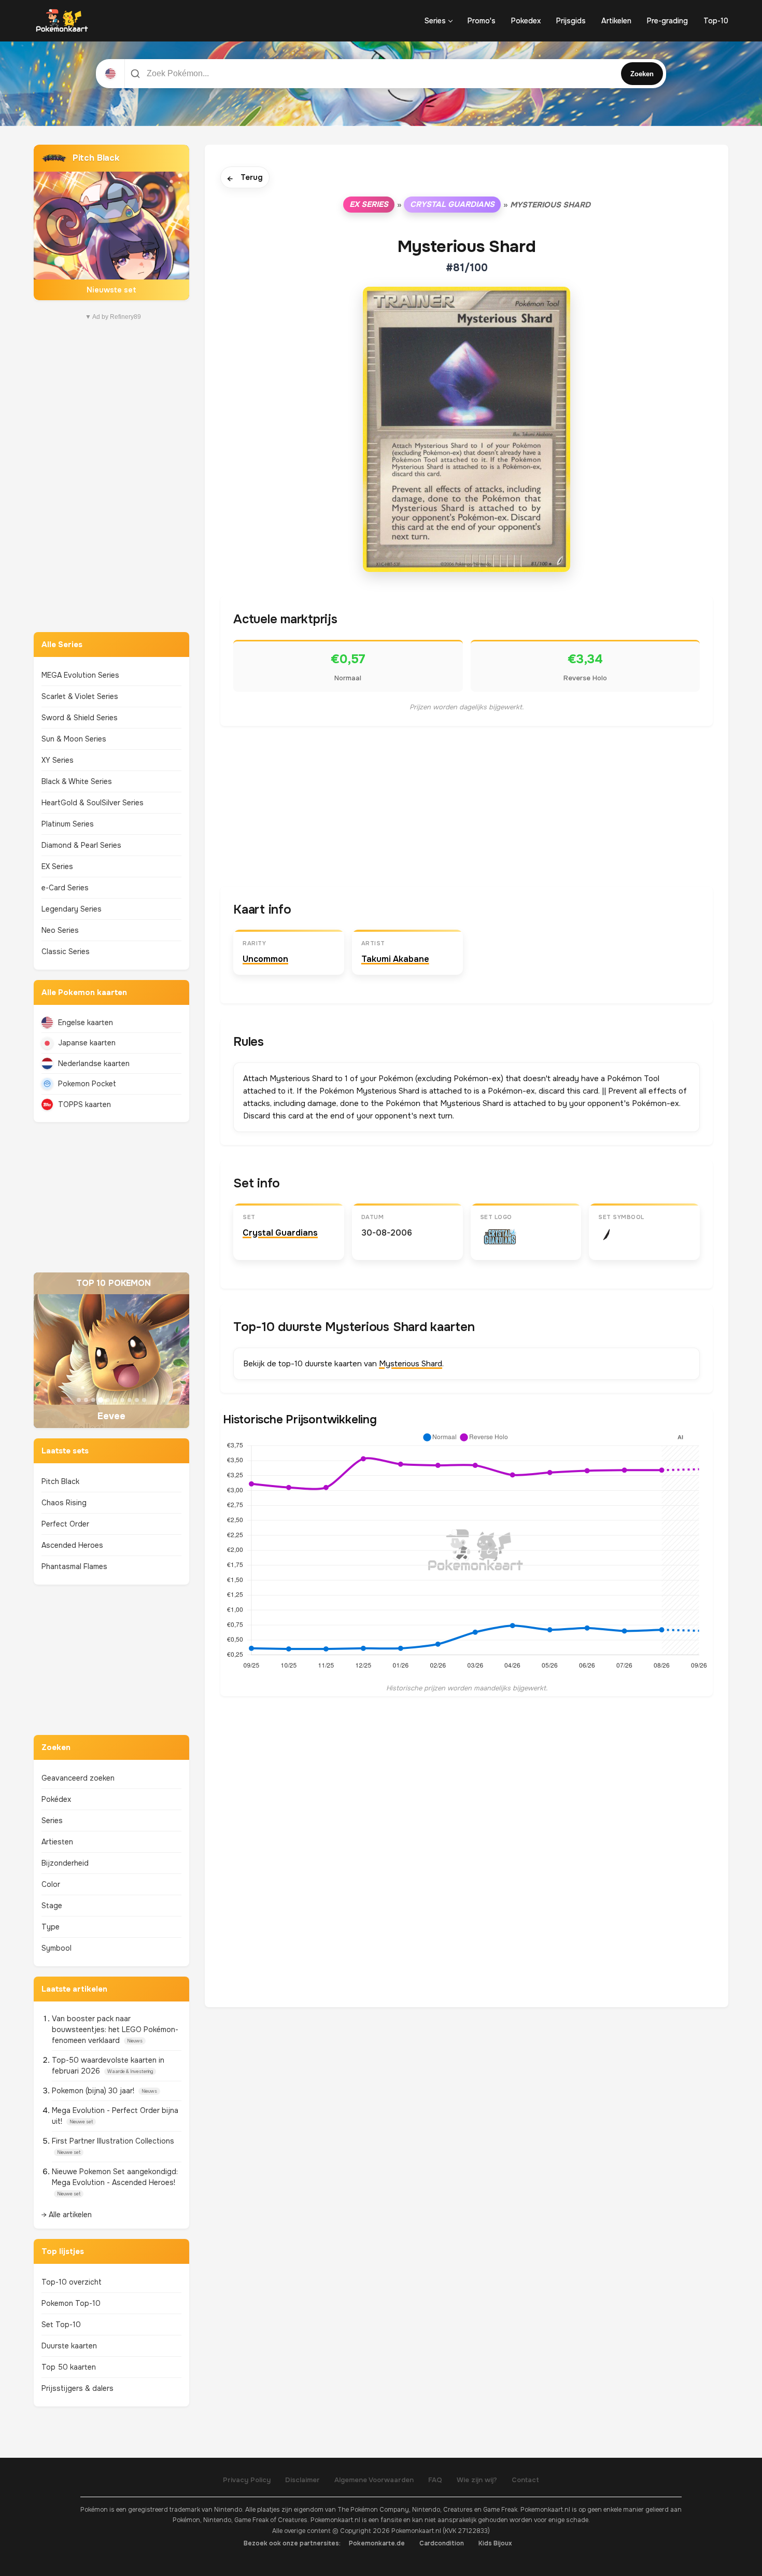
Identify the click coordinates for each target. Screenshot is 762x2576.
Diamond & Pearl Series (81, 845)
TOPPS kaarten (84, 1104)
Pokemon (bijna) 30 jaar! (94, 2091)
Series (435, 21)
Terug (245, 178)
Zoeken (642, 74)
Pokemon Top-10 (71, 2303)
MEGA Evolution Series (80, 675)
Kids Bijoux (495, 2543)
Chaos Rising (64, 1503)
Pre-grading (667, 21)
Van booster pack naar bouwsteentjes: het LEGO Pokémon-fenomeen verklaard (115, 2029)
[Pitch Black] (111, 222)
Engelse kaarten (86, 1023)
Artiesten (57, 1842)
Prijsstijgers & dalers (77, 2388)
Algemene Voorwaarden (374, 2480)
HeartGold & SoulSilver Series (93, 803)
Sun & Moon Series (74, 739)
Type (51, 1927)
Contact (525, 2480)
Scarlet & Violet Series (80, 696)
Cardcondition (442, 2543)
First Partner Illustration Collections (113, 2141)
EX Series (57, 866)
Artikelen (616, 21)
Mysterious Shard (411, 1364)
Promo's (482, 21)
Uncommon (265, 959)
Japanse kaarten (87, 1043)
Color (51, 1884)
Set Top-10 (61, 2325)
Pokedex (526, 21)
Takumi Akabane (395, 959)
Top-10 (716, 21)
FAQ (435, 2480)
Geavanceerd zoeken (78, 1778)
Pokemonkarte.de (377, 2543)
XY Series (58, 760)
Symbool (57, 1948)
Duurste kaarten (69, 2346)
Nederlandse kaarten (94, 1063)
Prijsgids (571, 21)
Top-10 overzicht (72, 2282)
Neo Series (60, 930)
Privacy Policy (247, 2480)
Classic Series (66, 951)
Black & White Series (77, 781)
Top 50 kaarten (69, 2367)
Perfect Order (65, 1524)
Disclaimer (302, 2480)
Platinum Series (68, 824)
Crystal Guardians (452, 204)
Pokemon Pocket (87, 1084)
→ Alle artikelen (67, 2215)
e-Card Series (65, 888)
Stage (52, 1906)
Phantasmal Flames (74, 1566)
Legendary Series (72, 909)
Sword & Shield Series (80, 718)
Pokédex (56, 1799)
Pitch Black (60, 1481)
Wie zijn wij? (477, 2480)
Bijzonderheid (65, 1863)
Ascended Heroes (72, 1545)
